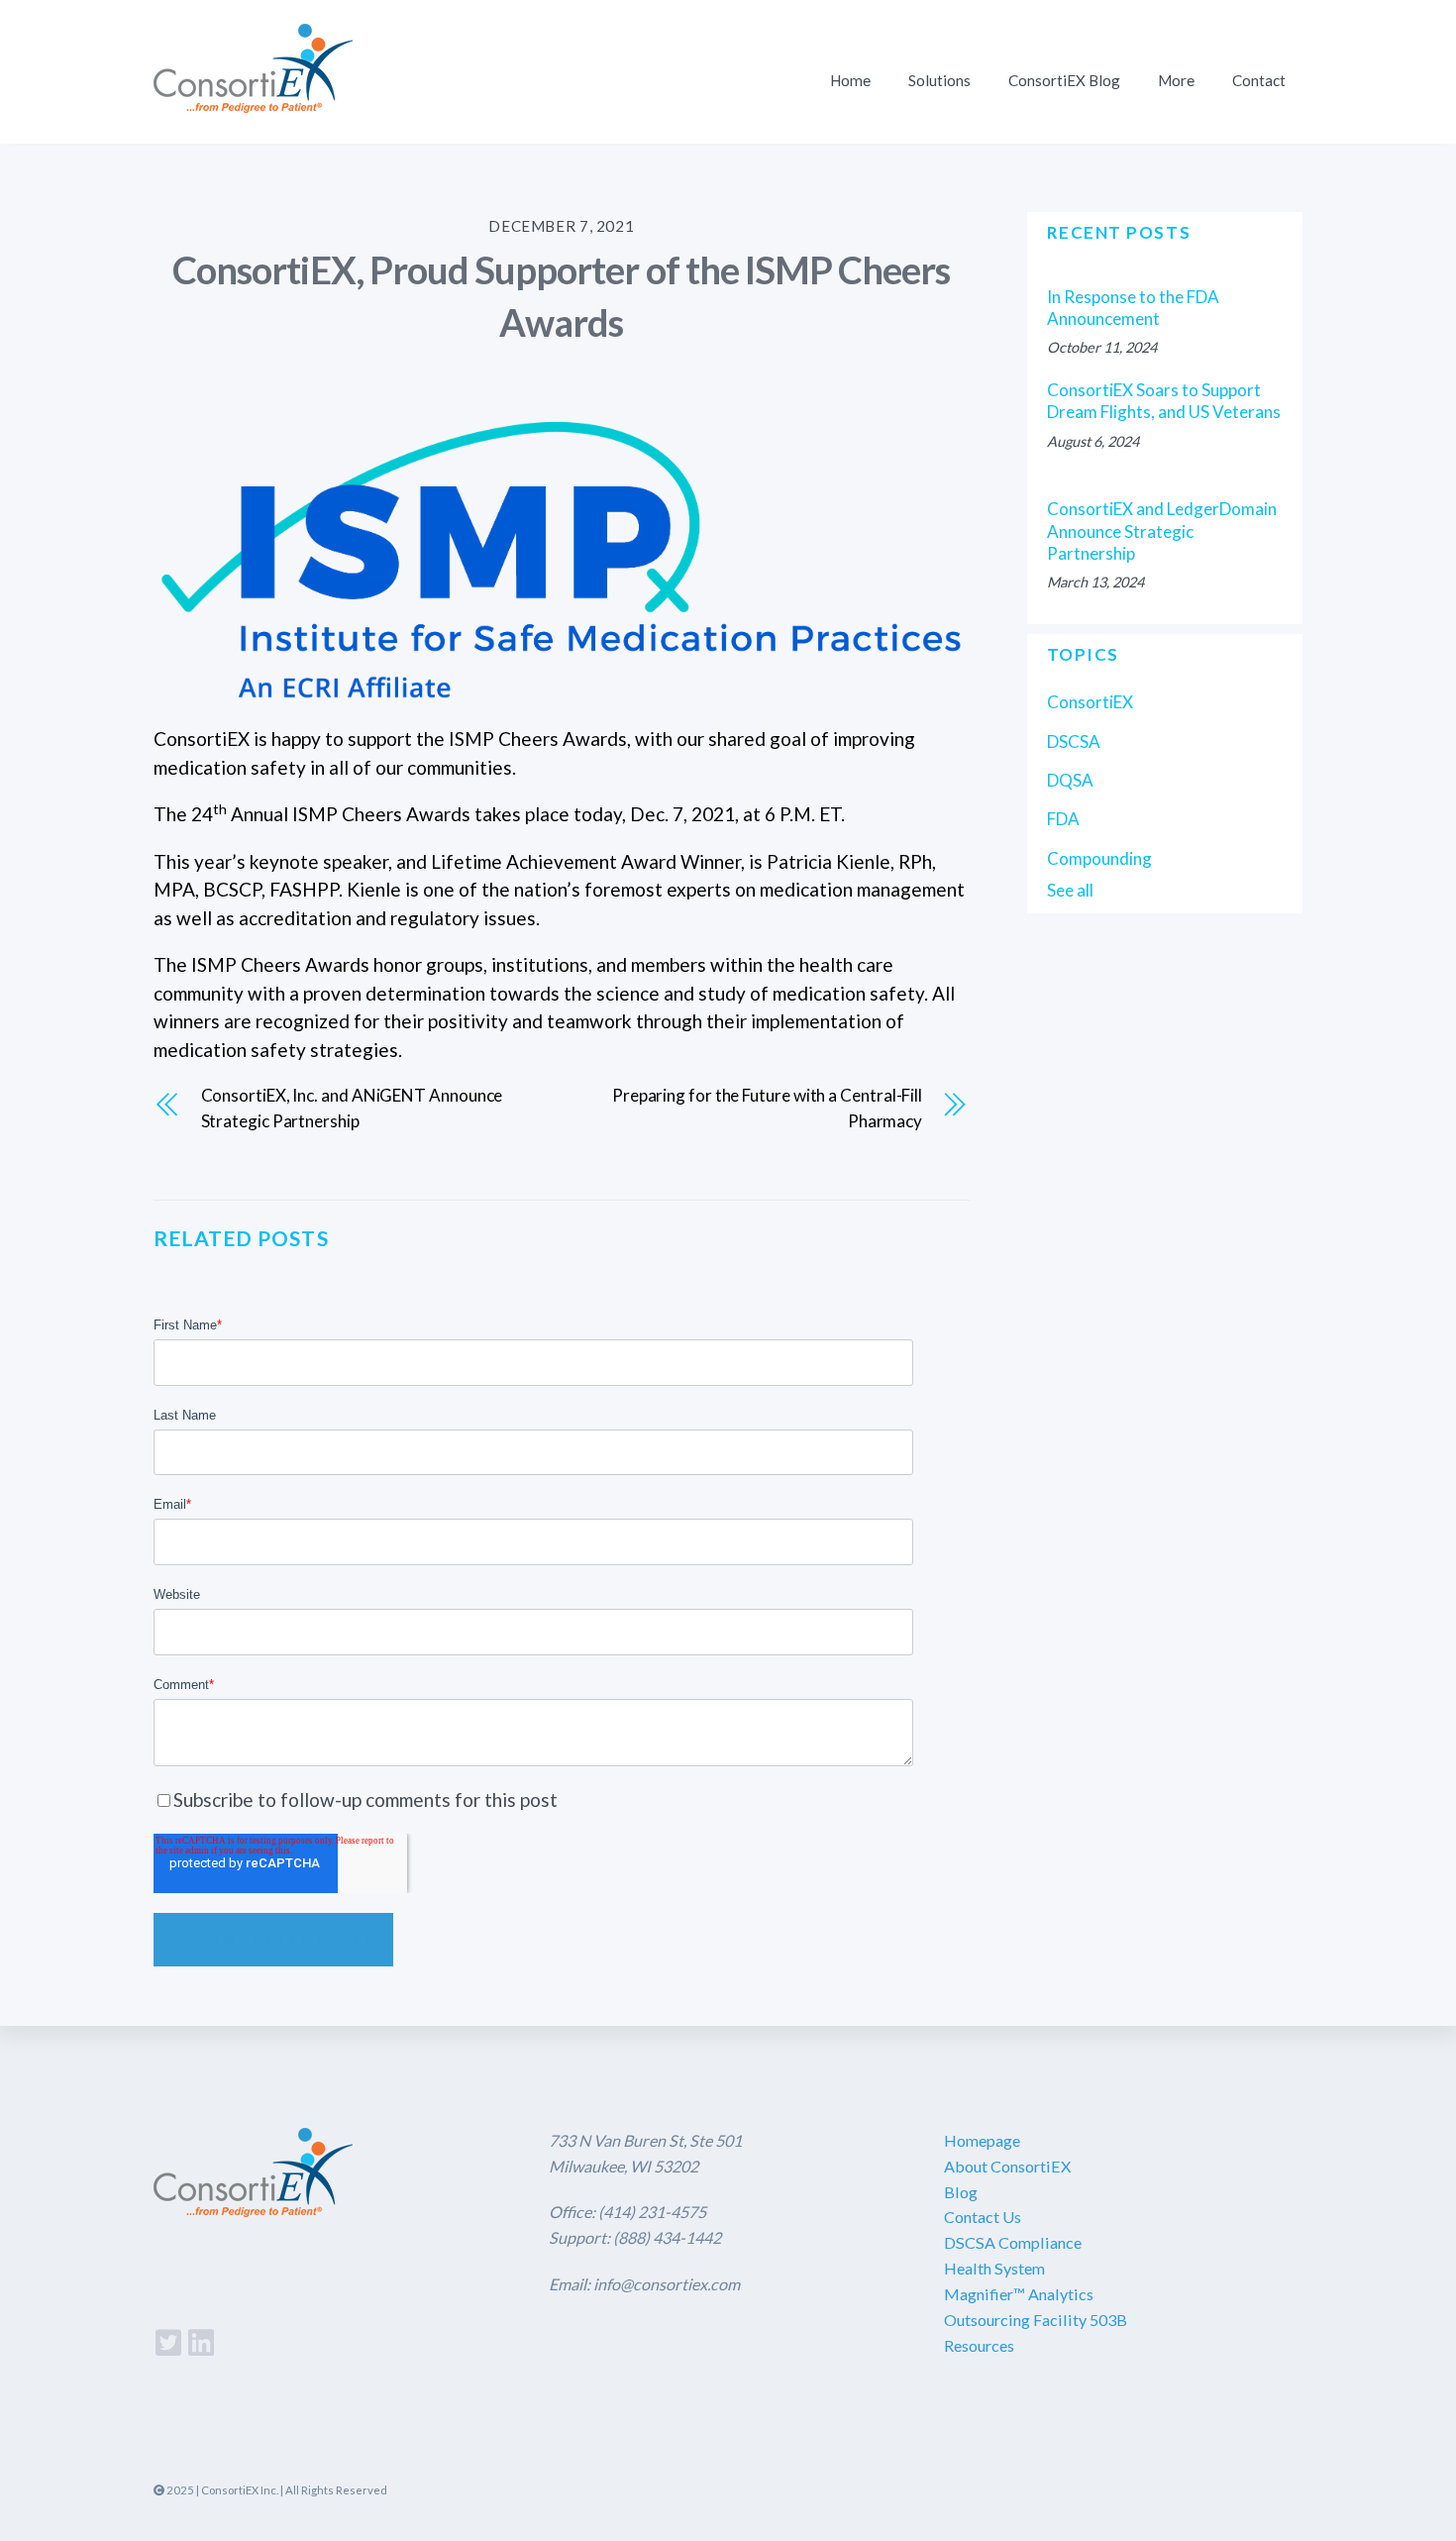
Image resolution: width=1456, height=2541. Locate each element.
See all (1070, 890)
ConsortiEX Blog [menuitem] (1064, 80)
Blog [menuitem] (961, 2192)
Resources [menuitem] (979, 2345)
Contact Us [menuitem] (983, 2217)
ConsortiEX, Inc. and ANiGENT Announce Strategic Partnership (352, 1108)
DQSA (1070, 780)
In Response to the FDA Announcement (1133, 308)
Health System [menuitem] (994, 2268)
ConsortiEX (1090, 702)
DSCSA (1074, 741)
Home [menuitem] (850, 80)
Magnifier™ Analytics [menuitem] (1019, 2294)
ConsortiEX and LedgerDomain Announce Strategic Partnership (1162, 530)
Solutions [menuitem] (939, 80)
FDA (1063, 819)
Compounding (1099, 858)
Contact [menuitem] (1259, 80)
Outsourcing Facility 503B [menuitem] (1036, 2320)
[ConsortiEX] (253, 100)
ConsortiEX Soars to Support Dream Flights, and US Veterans (1164, 401)
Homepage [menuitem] (982, 2140)
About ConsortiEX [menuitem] (1007, 2166)
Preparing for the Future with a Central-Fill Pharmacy (767, 1108)
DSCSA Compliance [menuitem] (1013, 2242)
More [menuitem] (1176, 80)
